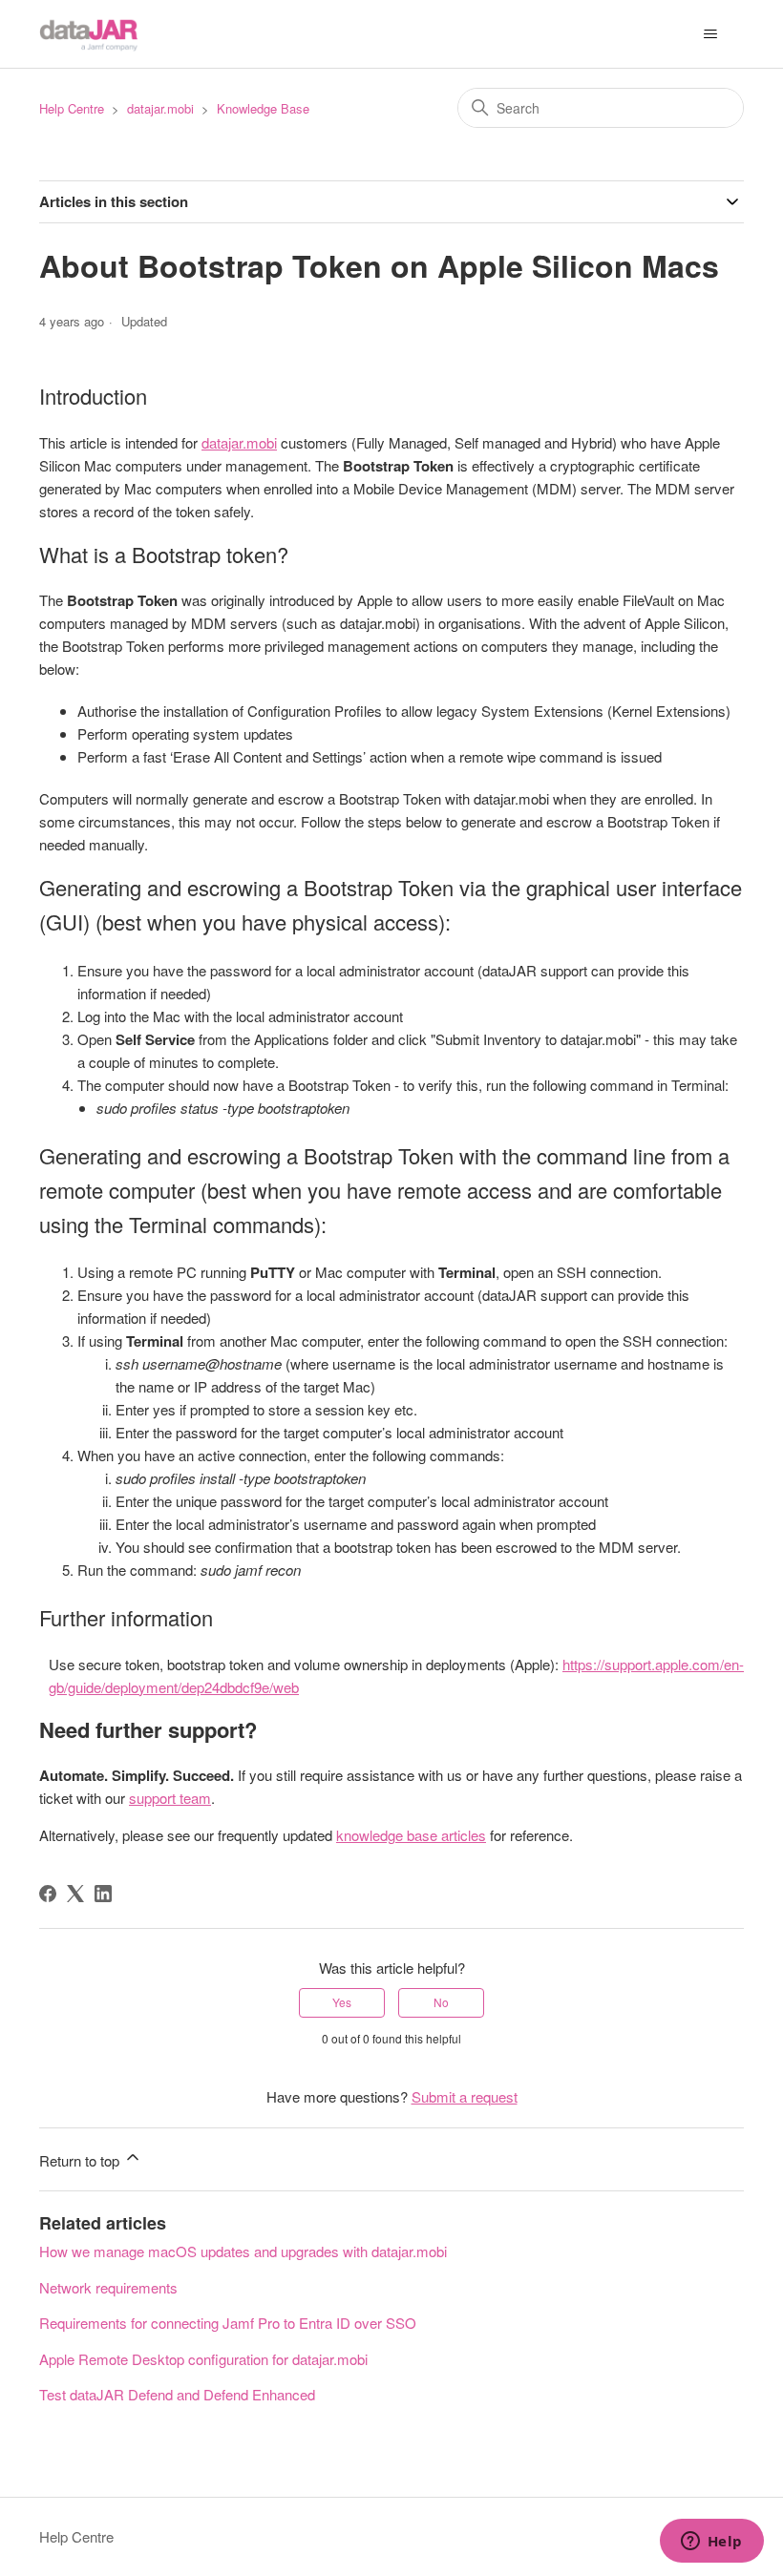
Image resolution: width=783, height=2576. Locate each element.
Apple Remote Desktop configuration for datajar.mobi (203, 2359)
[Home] (89, 34)
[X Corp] (75, 1894)
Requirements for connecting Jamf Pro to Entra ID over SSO (228, 2323)
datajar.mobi (160, 108)
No (441, 2002)
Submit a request (465, 2096)
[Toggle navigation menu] (710, 34)
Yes (342, 2002)
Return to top (81, 2160)
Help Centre (72, 108)
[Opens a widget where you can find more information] (711, 2543)
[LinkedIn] (103, 1894)
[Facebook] (48, 1894)
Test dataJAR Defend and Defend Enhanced (177, 2394)
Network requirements (108, 2287)
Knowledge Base (263, 108)
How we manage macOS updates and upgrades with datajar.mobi (243, 2251)
